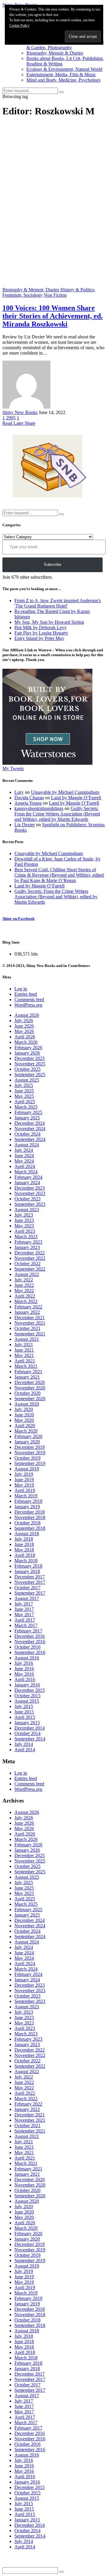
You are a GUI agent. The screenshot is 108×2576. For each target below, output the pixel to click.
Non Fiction (55, 295)
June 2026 (24, 1026)
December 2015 (30, 1690)
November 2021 (30, 1323)
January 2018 (27, 1571)
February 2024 (28, 1177)
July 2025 (24, 1085)
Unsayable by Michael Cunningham (65, 792)
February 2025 (28, 1112)
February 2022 (28, 1307)
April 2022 (25, 1296)
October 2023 (27, 1199)
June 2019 (24, 1480)
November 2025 (30, 1064)
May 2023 (24, 1226)
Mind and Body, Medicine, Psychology (64, 80)
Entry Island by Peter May (39, 638)
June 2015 (24, 1712)
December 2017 (30, 1577)
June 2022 (24, 1285)
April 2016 (25, 1679)
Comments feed (29, 1000)
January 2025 (27, 1118)
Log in (21, 989)
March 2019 (26, 1496)
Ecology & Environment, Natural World (64, 69)
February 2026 (28, 1048)
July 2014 (24, 1744)
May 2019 (24, 1485)
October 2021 (27, 1328)
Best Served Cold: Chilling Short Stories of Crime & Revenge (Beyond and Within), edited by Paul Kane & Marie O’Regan (59, 875)
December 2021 (30, 1318)
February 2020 (28, 1436)
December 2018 (30, 1512)
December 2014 (30, 1728)
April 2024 (25, 1166)
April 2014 (25, 1750)
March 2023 (26, 1237)
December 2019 (30, 1447)
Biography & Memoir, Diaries (31, 290)
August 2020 (27, 1404)
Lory (19, 792)
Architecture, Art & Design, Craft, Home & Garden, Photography (65, 45)
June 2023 (24, 1220)
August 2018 (27, 1534)
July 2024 (24, 1150)
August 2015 (27, 1701)
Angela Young (28, 803)
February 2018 (28, 1566)
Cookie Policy (19, 26)
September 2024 (30, 1139)
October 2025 (27, 1069)
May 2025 (24, 1096)
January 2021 (27, 1377)
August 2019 (27, 1469)
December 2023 (30, 1188)
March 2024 (26, 1172)
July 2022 (24, 1280)
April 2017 (25, 1620)
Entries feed (26, 994)
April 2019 (25, 1490)
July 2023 (24, 1215)
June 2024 (24, 1156)
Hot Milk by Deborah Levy (40, 627)
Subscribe (52, 564)
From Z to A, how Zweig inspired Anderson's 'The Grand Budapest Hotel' (58, 603)
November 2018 (30, 1517)
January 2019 (27, 1507)
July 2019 (24, 1474)
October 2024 (27, 1134)
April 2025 (25, 1102)
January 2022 (27, 1312)
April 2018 (25, 1555)
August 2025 (27, 1080)
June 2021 (24, 1350)
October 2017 (27, 1588)
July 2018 (24, 1539)
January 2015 (27, 1723)
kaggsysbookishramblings (39, 808)
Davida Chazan (29, 798)
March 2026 (26, 1042)
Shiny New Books (20, 412)
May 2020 (24, 1420)
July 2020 (24, 1409)
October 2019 (27, 1458)
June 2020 (24, 1415)
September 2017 (30, 1593)
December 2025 (30, 1058)
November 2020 (30, 1388)
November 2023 (30, 1193)
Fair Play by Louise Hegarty (41, 633)
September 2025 (30, 1075)
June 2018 (24, 1544)
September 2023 (30, 1204)
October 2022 (27, 1264)
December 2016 (30, 1636)
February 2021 (28, 1372)
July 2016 (24, 1663)
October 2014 (27, 1733)
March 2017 (26, 1625)
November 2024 (30, 1129)
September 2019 (30, 1463)
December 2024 (30, 1123)
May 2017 (24, 1615)
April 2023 (25, 1231)
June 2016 (24, 1669)
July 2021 (24, 1345)
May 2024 (24, 1161)
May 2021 (24, 1355)
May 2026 (24, 1031)
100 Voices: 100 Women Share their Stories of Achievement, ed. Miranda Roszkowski (52, 316)
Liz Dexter (25, 825)
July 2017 (24, 1604)
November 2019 (30, 1453)
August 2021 (27, 1339)
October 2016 (27, 1647)
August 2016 (27, 1658)
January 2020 (27, 1442)
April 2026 (25, 1037)
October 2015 (27, 1696)
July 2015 (24, 1706)
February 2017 (28, 1631)
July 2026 (24, 1021)
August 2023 (27, 1210)
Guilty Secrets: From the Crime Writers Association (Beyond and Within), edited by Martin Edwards (57, 814)
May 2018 (24, 1550)
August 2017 (27, 1598)
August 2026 (27, 1015)
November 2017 (30, 1582)
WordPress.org (28, 1005)
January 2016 (27, 1685)
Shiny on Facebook (18, 919)
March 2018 (26, 1561)
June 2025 (24, 1091)
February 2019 (28, 1501)
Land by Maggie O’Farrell (76, 798)
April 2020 (25, 1426)
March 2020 (26, 1431)
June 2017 (24, 1609)
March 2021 (26, 1366)
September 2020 (30, 1399)
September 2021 (30, 1334)
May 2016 (24, 1674)
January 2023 (27, 1247)
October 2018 (27, 1523)
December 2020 (30, 1382)
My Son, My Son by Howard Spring (49, 622)
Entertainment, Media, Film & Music (61, 75)
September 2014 (30, 1739)
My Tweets (13, 769)
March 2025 (26, 1107)
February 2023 (28, 1242)
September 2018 (30, 1528)
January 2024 (27, 1183)
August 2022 (27, 1274)
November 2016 (30, 1642)
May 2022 (24, 1291)
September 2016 (30, 1652)
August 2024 (27, 1145)
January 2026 (27, 1053)
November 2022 (30, 1258)
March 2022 (26, 1301)
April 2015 (25, 1717)
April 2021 (25, 1361)
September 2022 (30, 1269)
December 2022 (30, 1253)
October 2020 (27, 1393)
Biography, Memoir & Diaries (55, 53)
